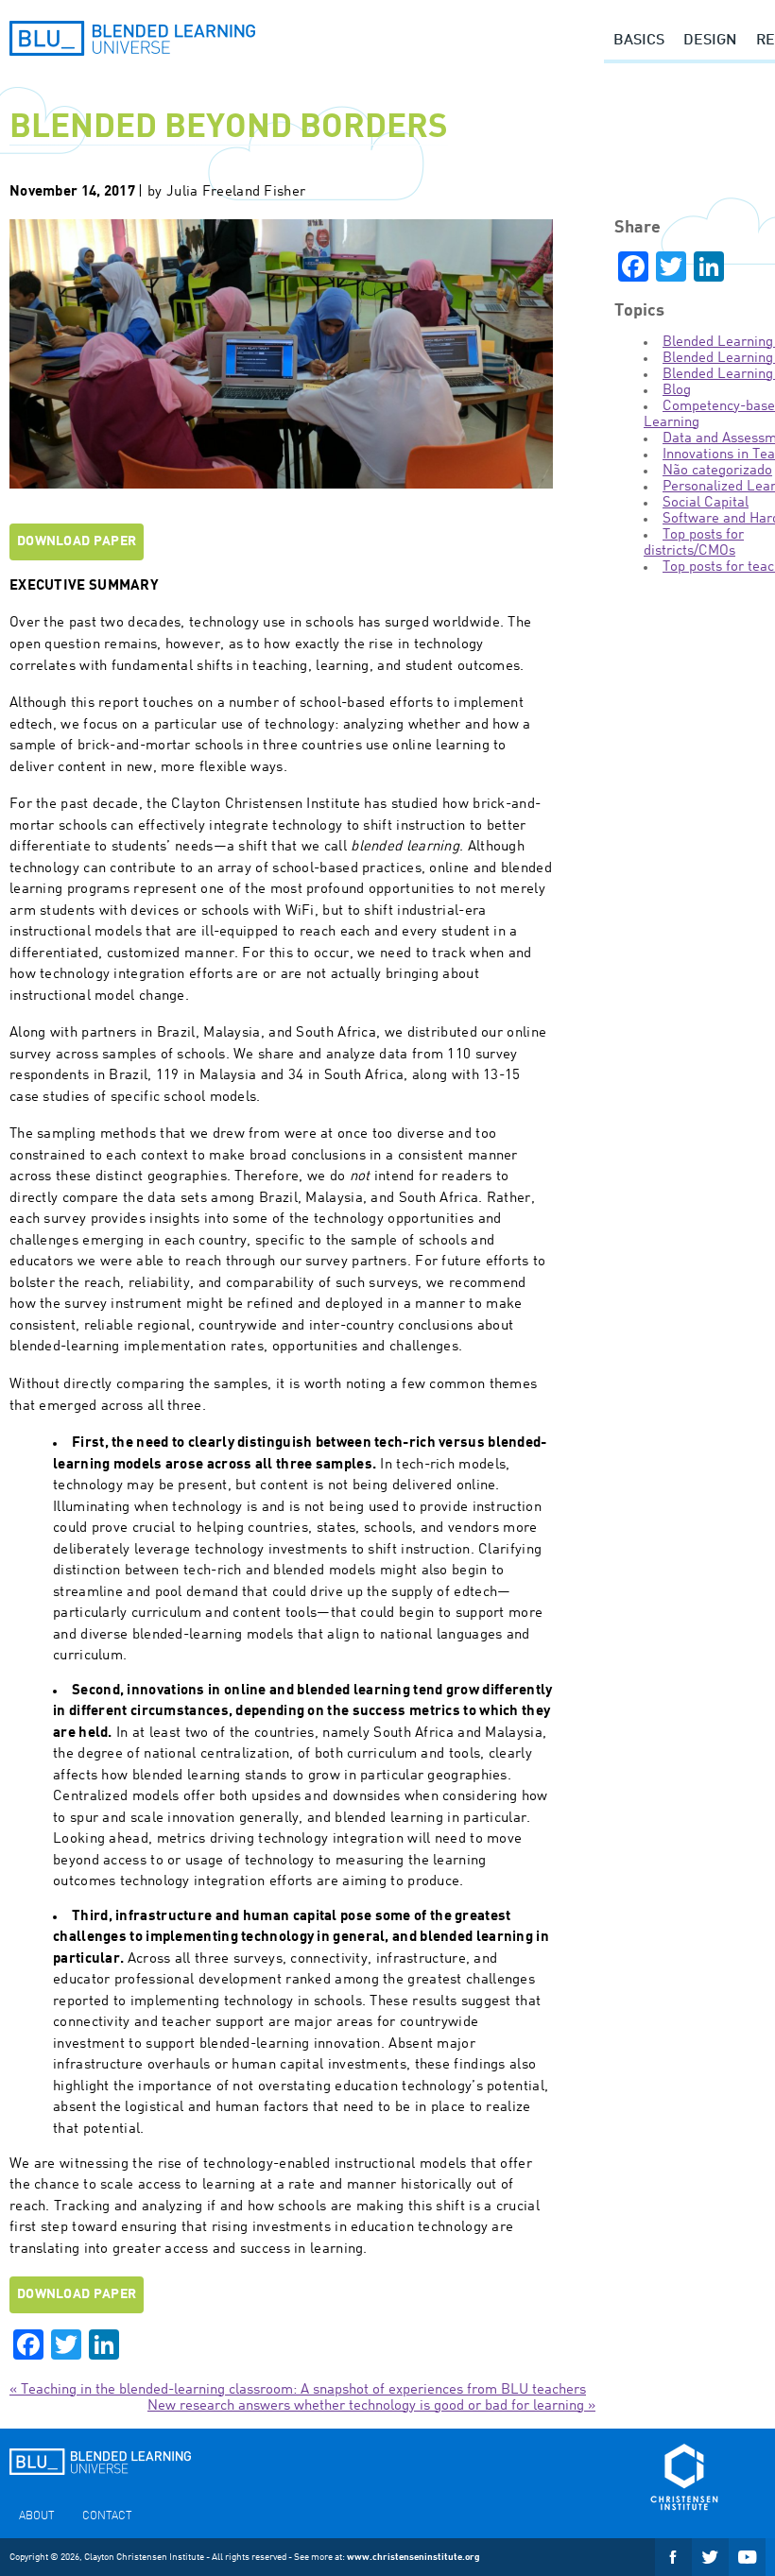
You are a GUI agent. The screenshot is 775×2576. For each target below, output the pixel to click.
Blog (677, 391)
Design (710, 41)
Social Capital (706, 503)
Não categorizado (717, 471)
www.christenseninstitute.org (413, 2557)
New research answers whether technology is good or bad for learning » (371, 2406)
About (36, 2516)
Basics (639, 41)
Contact (107, 2516)
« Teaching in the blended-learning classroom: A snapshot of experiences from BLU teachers (298, 2390)
